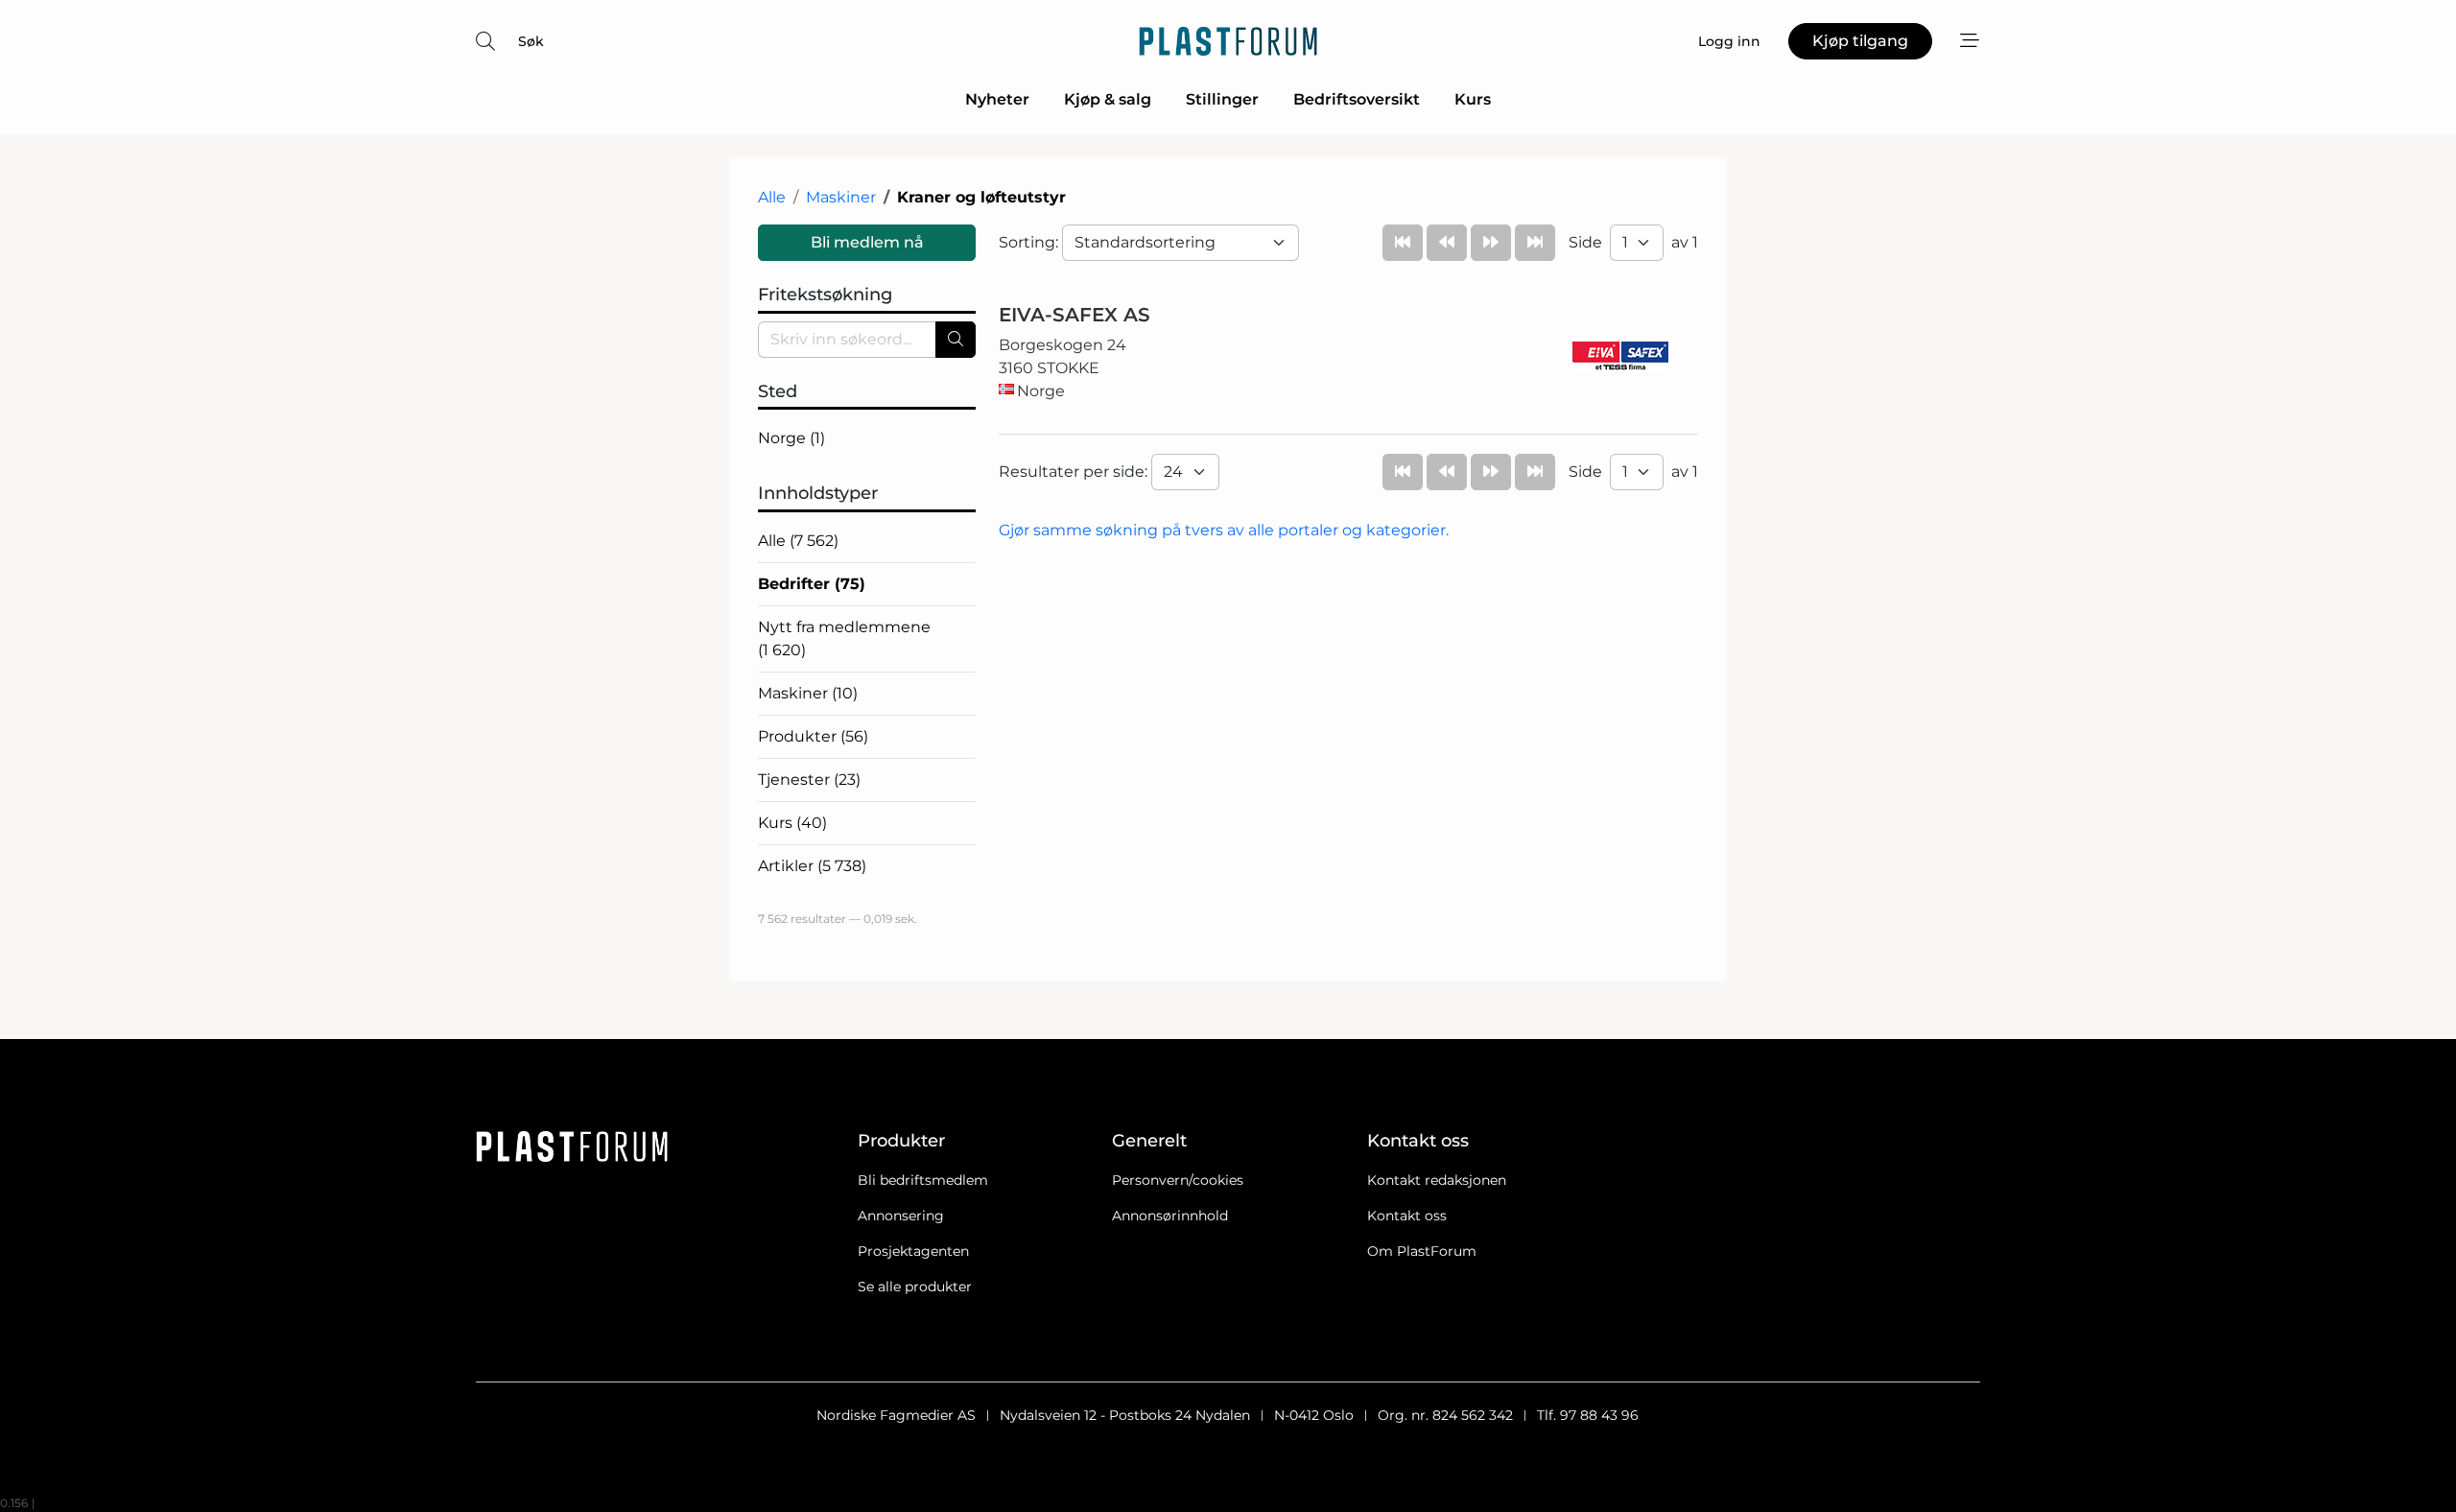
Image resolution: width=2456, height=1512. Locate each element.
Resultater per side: (1075, 472)
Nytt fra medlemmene (844, 638)
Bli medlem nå (867, 242)
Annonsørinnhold (1170, 1216)
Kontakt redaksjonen (1437, 1180)
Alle (772, 197)
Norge (791, 438)
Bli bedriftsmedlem (923, 1180)
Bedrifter (812, 584)
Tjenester (809, 780)
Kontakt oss (1407, 1216)
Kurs (1473, 99)
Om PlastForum (1422, 1251)
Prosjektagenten (913, 1251)
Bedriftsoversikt (1357, 99)
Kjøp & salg (1108, 99)
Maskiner (841, 197)
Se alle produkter (915, 1287)
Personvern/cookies (1178, 1180)
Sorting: (1030, 242)
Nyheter (997, 99)
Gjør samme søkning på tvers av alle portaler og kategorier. (1224, 530)
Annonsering (901, 1216)
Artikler (812, 866)
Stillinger (1222, 99)
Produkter (813, 736)
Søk (531, 41)
